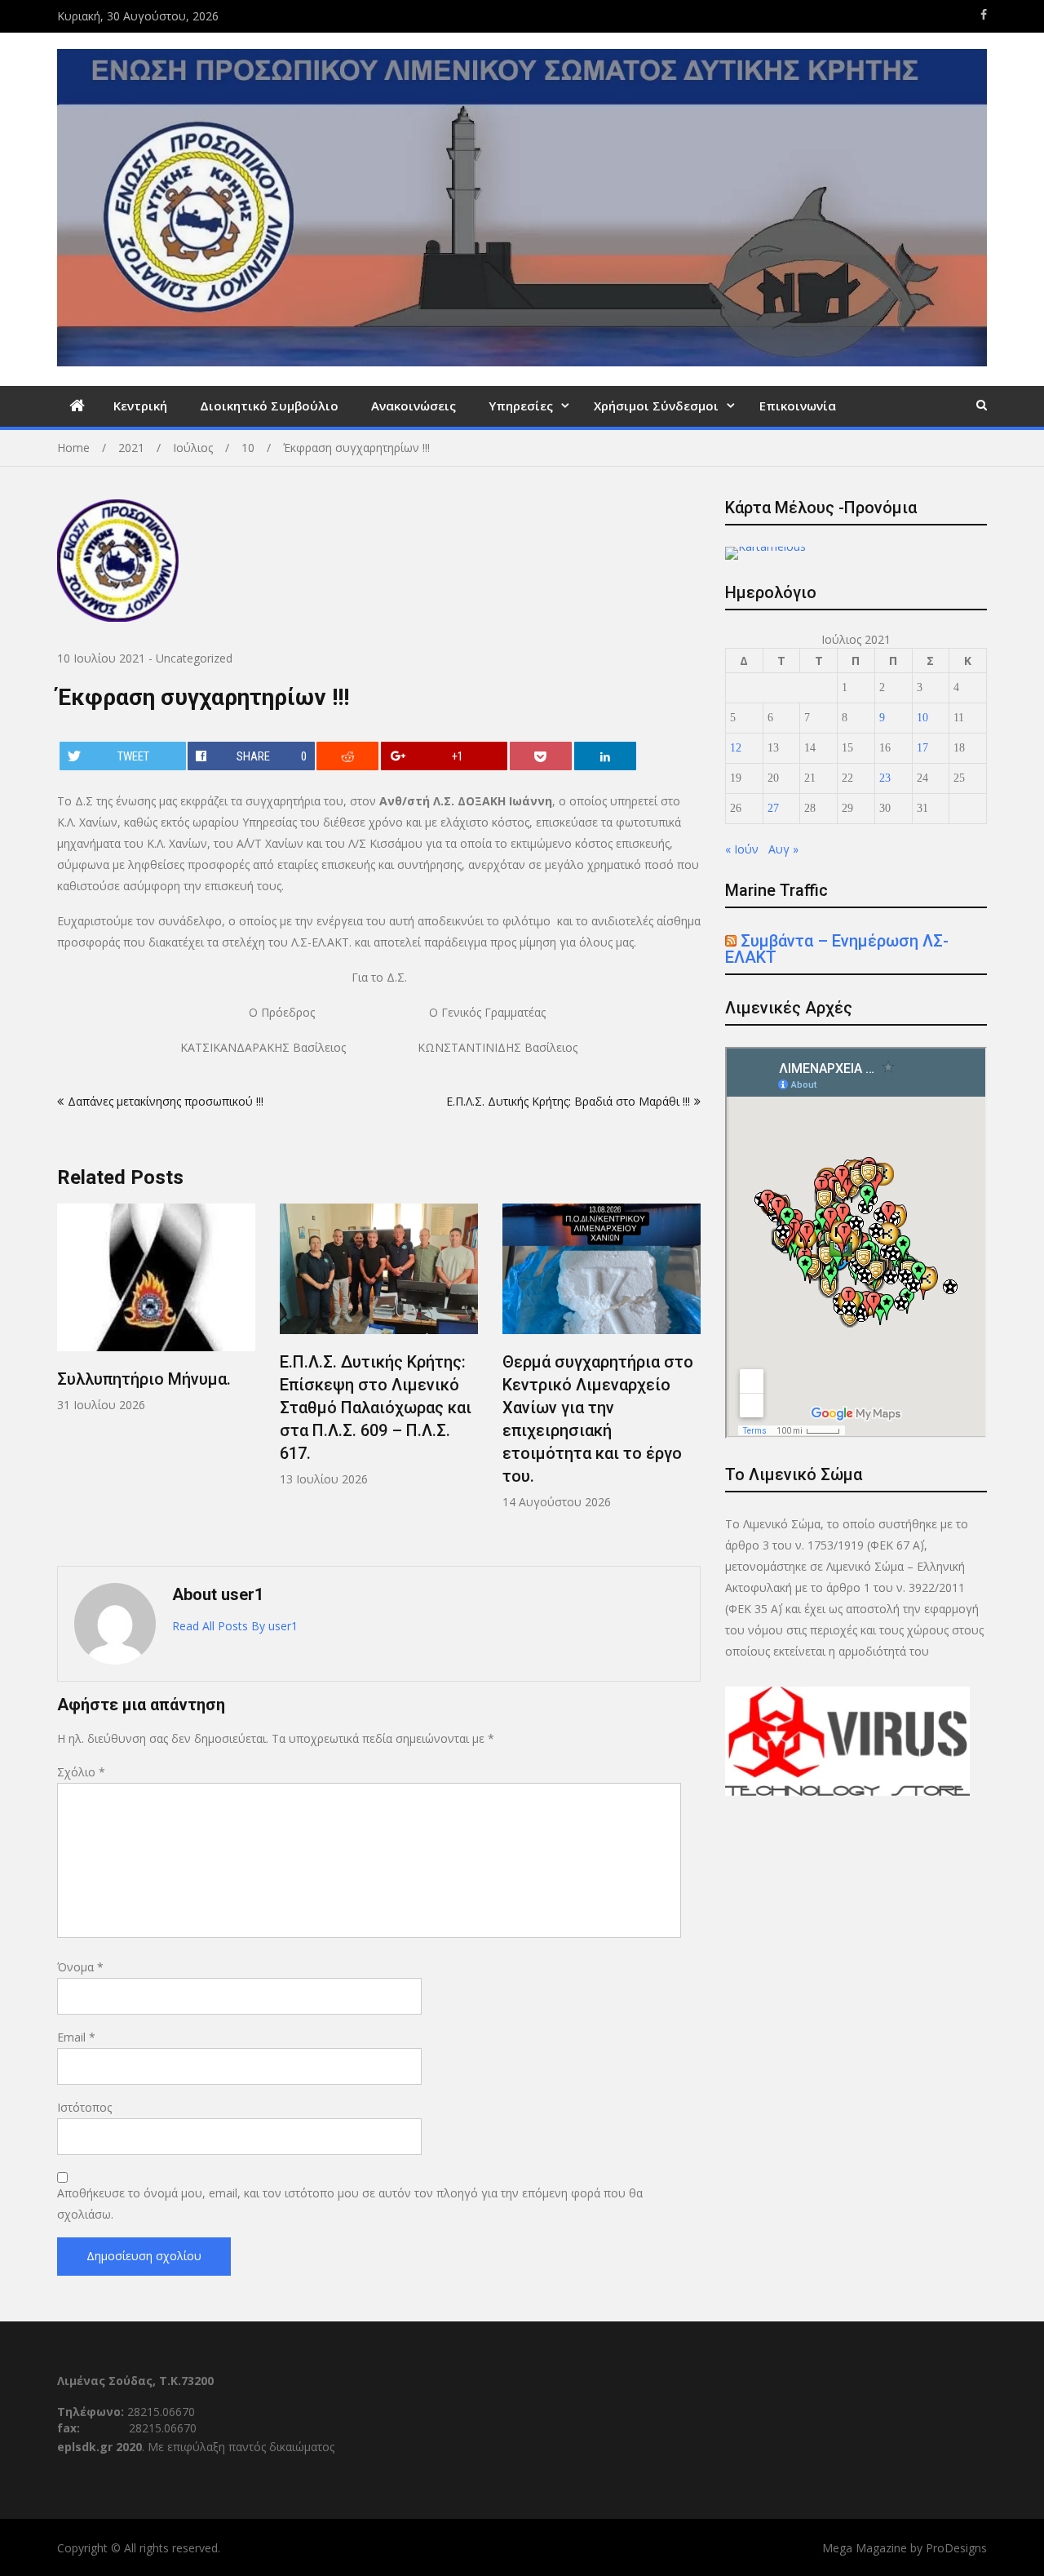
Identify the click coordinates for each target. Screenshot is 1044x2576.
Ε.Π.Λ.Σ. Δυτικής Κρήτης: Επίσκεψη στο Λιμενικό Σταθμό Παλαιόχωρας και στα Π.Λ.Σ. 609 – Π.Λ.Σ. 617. (376, 1408)
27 (773, 808)
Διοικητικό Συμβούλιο (269, 406)
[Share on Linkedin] (605, 756)
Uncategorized (194, 658)
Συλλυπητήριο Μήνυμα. (144, 1379)
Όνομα (80, 1967)
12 (736, 748)
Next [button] (690, 1377)
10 (922, 718)
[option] (156, 1308)
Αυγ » (783, 849)
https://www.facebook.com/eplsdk (984, 15)
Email (76, 2037)
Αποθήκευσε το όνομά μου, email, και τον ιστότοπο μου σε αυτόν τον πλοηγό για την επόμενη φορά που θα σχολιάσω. (350, 2204)
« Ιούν (742, 849)
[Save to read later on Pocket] (541, 756)
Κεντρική (140, 406)
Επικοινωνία (798, 406)
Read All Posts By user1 (235, 1626)
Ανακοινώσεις (414, 406)
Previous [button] (68, 1377)
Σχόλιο (81, 1772)
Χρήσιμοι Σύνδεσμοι (656, 406)
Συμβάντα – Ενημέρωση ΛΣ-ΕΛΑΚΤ (837, 949)
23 (885, 778)
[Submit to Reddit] (347, 756)
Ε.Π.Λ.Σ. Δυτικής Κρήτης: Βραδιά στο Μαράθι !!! (568, 1101)
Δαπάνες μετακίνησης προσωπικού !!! (166, 1101)
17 (922, 748)
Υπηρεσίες (521, 406)
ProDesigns (956, 2548)
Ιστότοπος (84, 2107)
